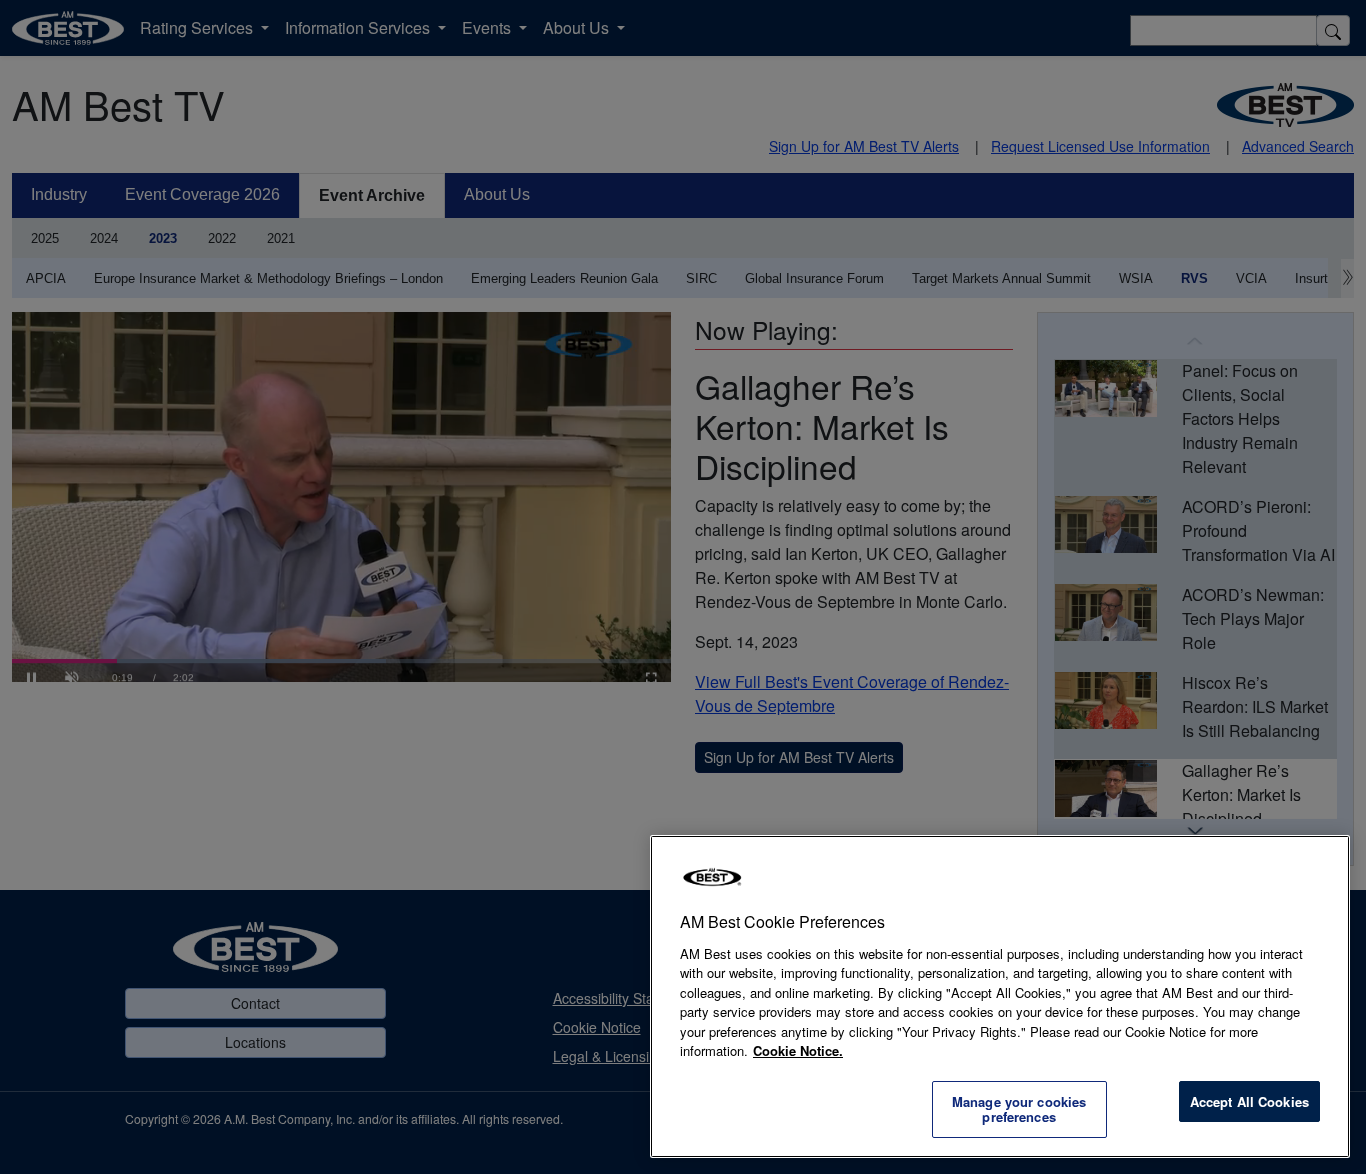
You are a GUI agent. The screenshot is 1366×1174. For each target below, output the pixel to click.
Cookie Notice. (798, 1050)
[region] (1000, 996)
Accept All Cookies (1249, 1101)
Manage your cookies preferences (1019, 1109)
